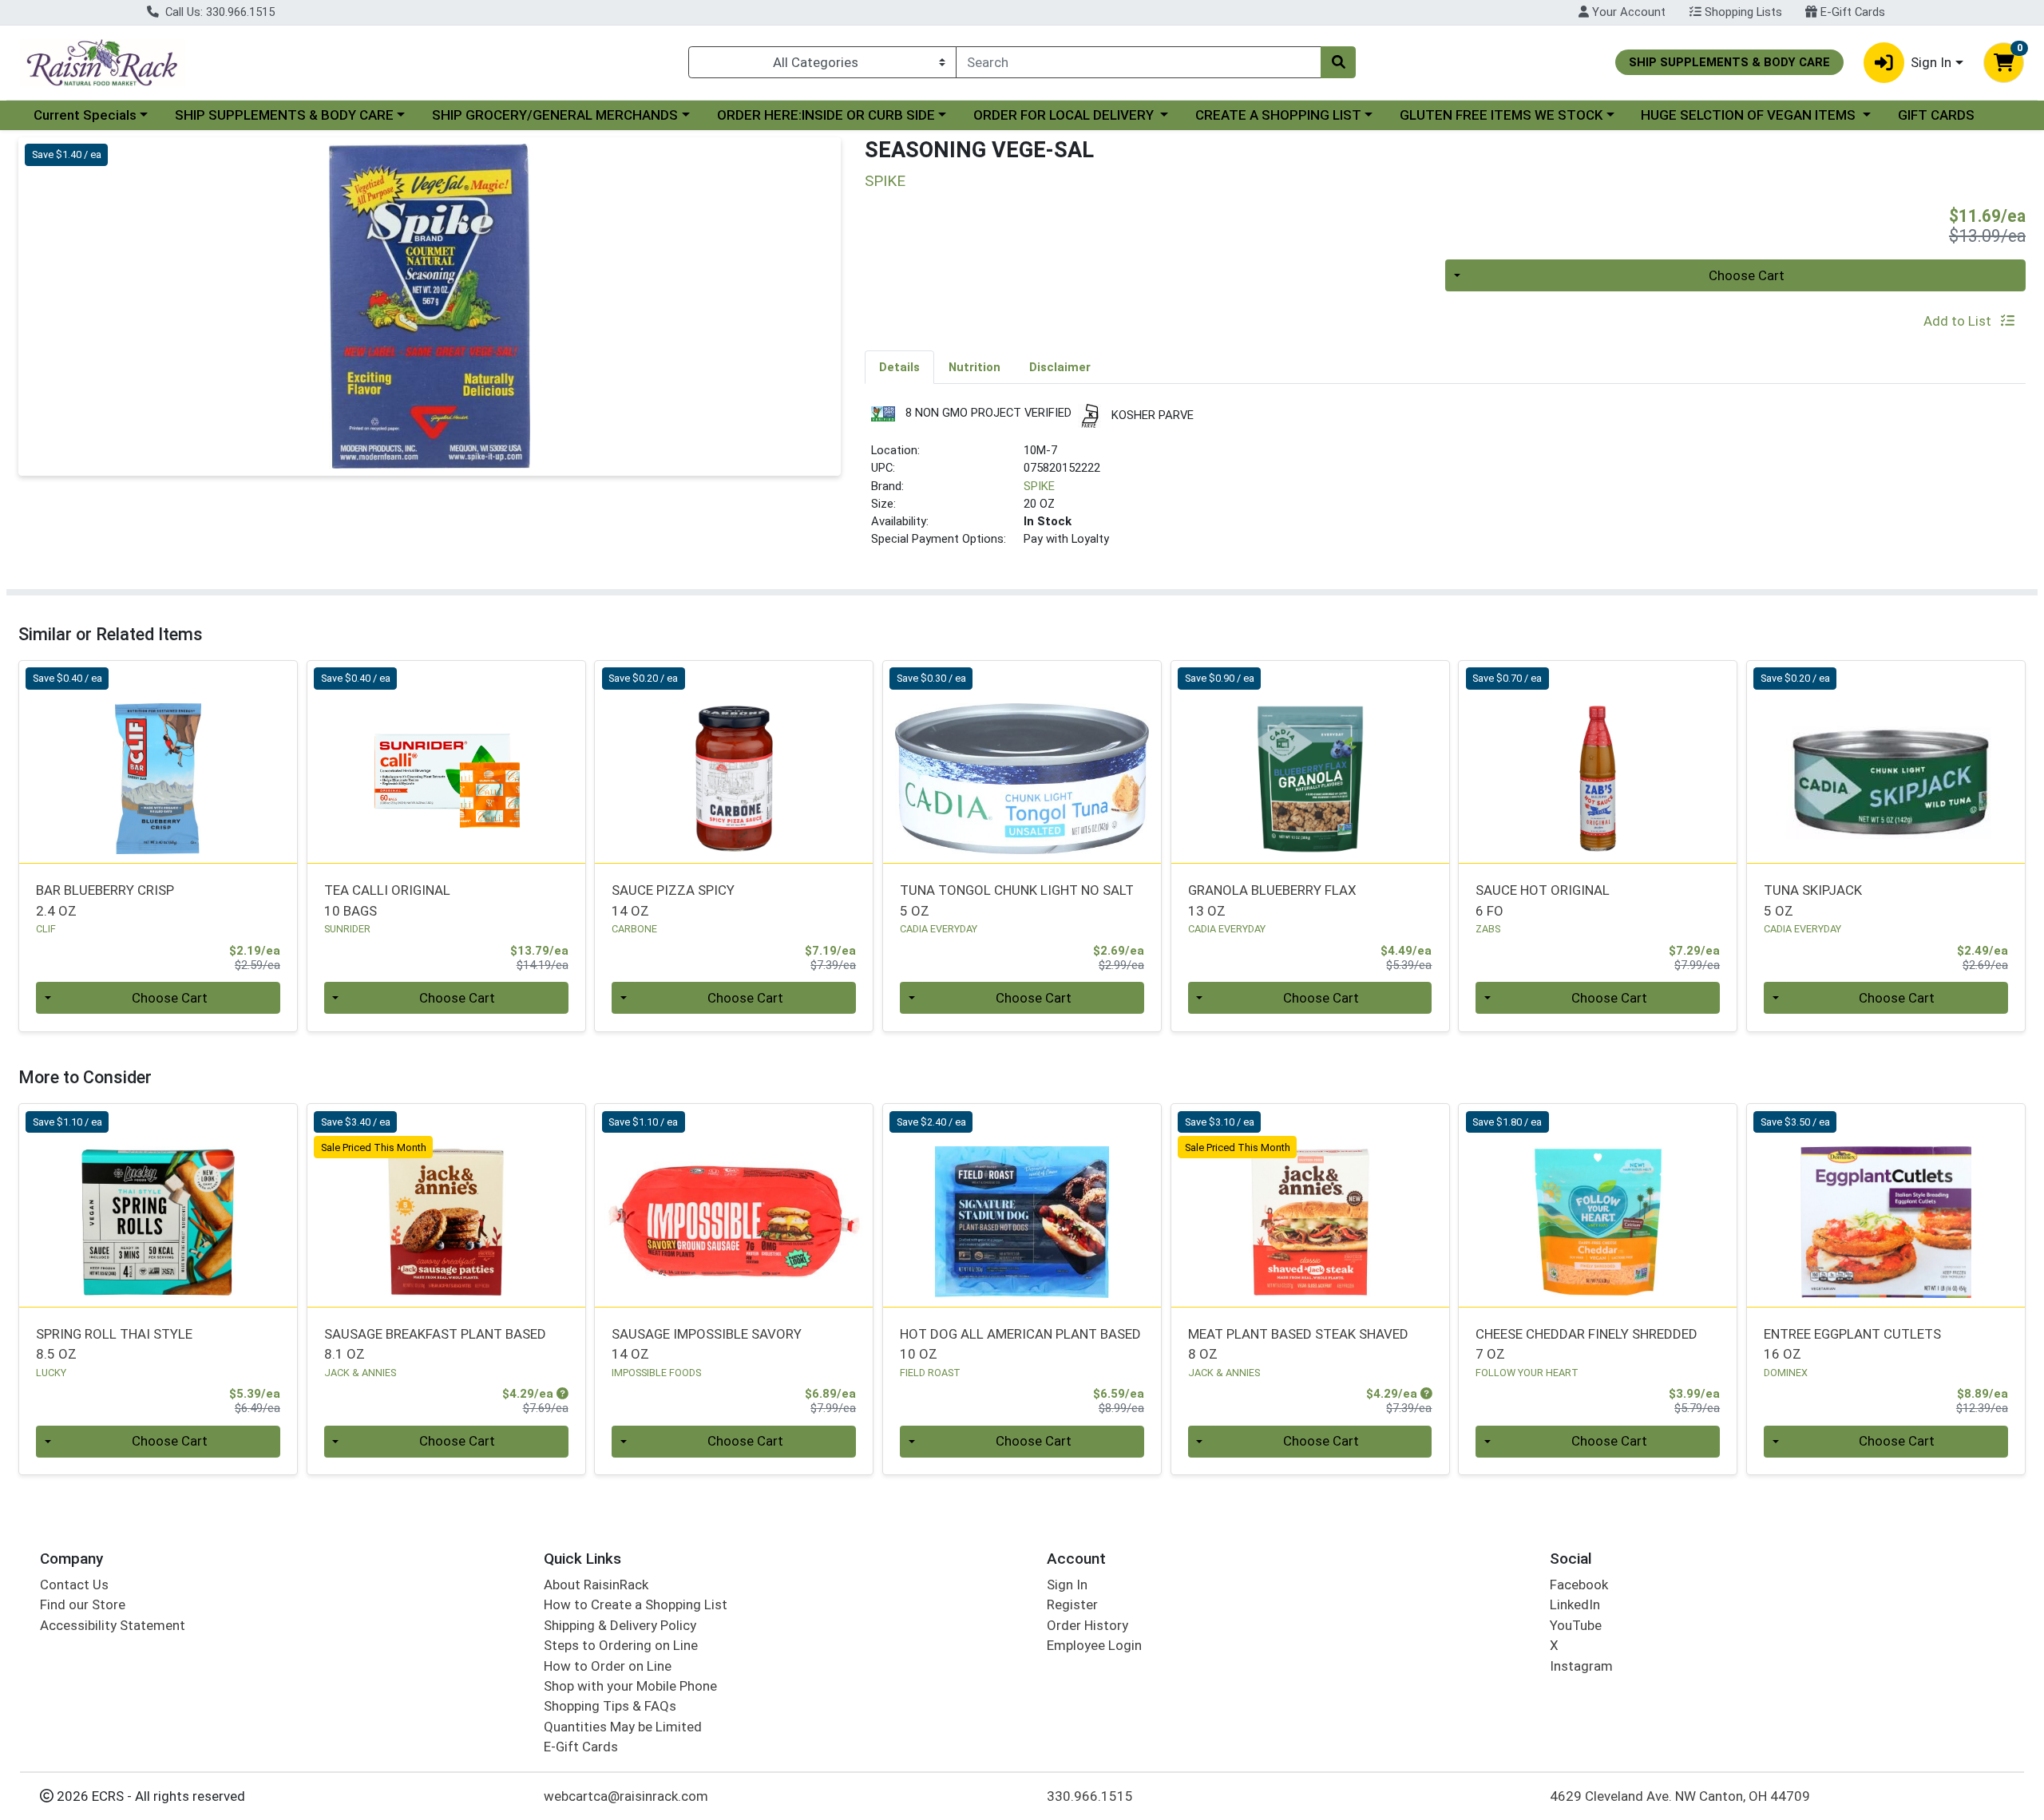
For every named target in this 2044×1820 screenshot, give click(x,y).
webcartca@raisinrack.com (626, 1796)
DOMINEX (1786, 1373)
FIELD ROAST (930, 1373)
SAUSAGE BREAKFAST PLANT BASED (435, 1344)
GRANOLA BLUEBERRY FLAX (1272, 900)
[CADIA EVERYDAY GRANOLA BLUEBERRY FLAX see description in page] (1310, 762)
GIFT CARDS (1936, 115)
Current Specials (85, 115)
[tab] (899, 366)
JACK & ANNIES (360, 1373)
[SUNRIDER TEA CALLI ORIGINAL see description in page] (446, 762)
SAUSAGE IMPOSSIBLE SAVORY (707, 1344)
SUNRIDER (347, 929)
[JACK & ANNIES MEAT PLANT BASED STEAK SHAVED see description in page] (1310, 1205)
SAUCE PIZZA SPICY (673, 900)
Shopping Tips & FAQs (610, 1706)
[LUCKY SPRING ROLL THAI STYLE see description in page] (158, 1205)
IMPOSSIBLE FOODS (656, 1373)
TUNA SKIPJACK (1813, 900)
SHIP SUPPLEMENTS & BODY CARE (284, 115)
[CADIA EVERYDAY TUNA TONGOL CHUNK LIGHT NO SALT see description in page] (1022, 762)
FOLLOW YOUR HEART (1527, 1373)
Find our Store (83, 1604)
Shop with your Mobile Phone (630, 1686)
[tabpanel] (1445, 483)
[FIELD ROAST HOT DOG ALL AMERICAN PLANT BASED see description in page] (1022, 1205)
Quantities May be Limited (623, 1727)
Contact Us (74, 1585)
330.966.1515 (1090, 1796)
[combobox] (1139, 62)
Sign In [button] (1931, 62)
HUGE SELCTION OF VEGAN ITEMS (1750, 115)
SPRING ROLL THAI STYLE (114, 1344)
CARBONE (634, 929)
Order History (1087, 1625)
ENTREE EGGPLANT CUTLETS (1852, 1344)
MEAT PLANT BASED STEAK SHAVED (1298, 1344)
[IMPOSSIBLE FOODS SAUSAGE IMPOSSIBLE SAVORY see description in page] (734, 1205)
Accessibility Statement (113, 1625)
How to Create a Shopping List (636, 1604)
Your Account (1627, 12)
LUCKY (51, 1373)
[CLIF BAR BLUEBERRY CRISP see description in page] (158, 762)
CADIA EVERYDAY (939, 929)
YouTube (1576, 1625)
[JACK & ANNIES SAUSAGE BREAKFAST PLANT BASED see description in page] (446, 1205)
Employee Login (1094, 1645)
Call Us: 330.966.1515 (218, 12)
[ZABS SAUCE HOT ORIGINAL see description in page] (1598, 762)
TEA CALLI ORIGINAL (387, 900)
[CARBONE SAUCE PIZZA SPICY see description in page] (734, 762)
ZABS (1488, 929)
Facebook (1579, 1585)
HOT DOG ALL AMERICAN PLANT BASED (1020, 1344)
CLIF (46, 929)
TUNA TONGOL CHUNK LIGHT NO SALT (1017, 900)
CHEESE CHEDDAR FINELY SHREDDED (1586, 1344)
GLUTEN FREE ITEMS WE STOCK (1501, 115)
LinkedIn (1575, 1604)
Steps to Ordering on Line (621, 1645)
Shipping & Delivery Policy (620, 1625)
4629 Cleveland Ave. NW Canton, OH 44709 (1680, 1796)
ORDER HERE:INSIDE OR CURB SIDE (826, 115)
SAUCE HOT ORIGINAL (1543, 900)
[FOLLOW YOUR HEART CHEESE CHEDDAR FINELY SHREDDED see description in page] (1598, 1205)
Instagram (1581, 1666)
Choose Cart (1747, 275)
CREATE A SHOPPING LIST (1278, 115)
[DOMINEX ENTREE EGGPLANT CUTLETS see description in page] (1886, 1205)
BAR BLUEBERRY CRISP (105, 900)
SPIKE (1039, 486)
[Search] (1338, 62)
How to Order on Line (608, 1666)
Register (1072, 1604)
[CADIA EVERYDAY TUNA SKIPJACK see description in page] (1886, 762)
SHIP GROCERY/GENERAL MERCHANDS (555, 115)
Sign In (1067, 1585)
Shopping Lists (1742, 12)
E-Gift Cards (1851, 12)
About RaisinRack (596, 1585)
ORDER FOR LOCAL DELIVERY (1065, 115)
